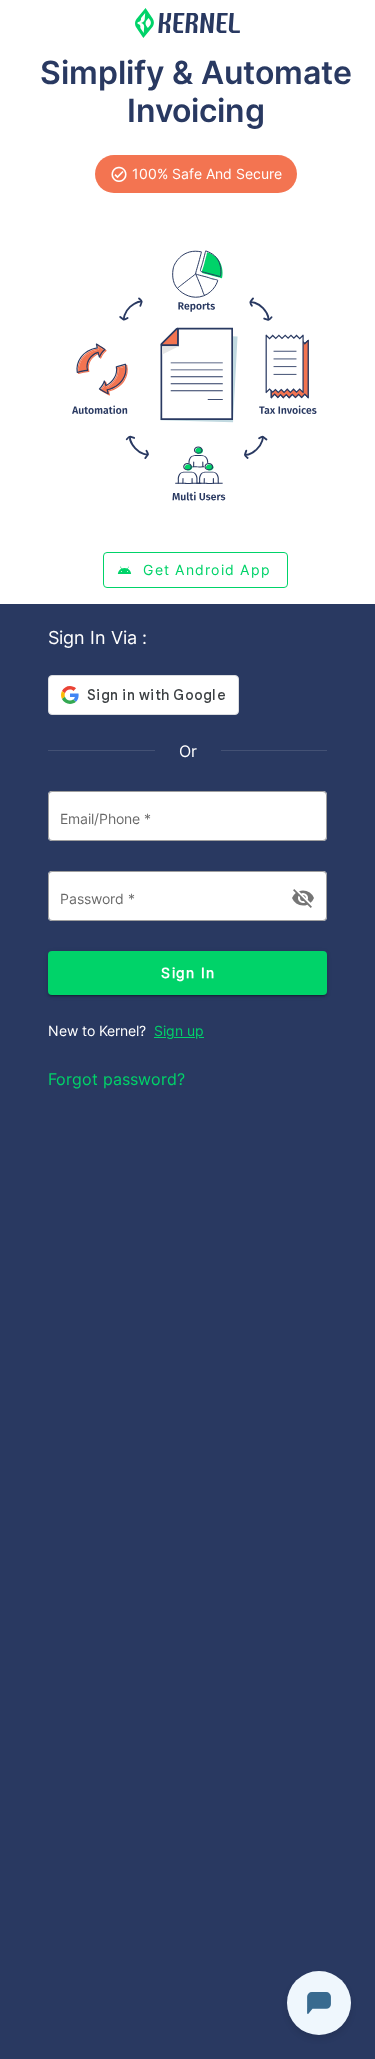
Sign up (179, 1030)
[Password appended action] (303, 898)
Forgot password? (116, 1079)
